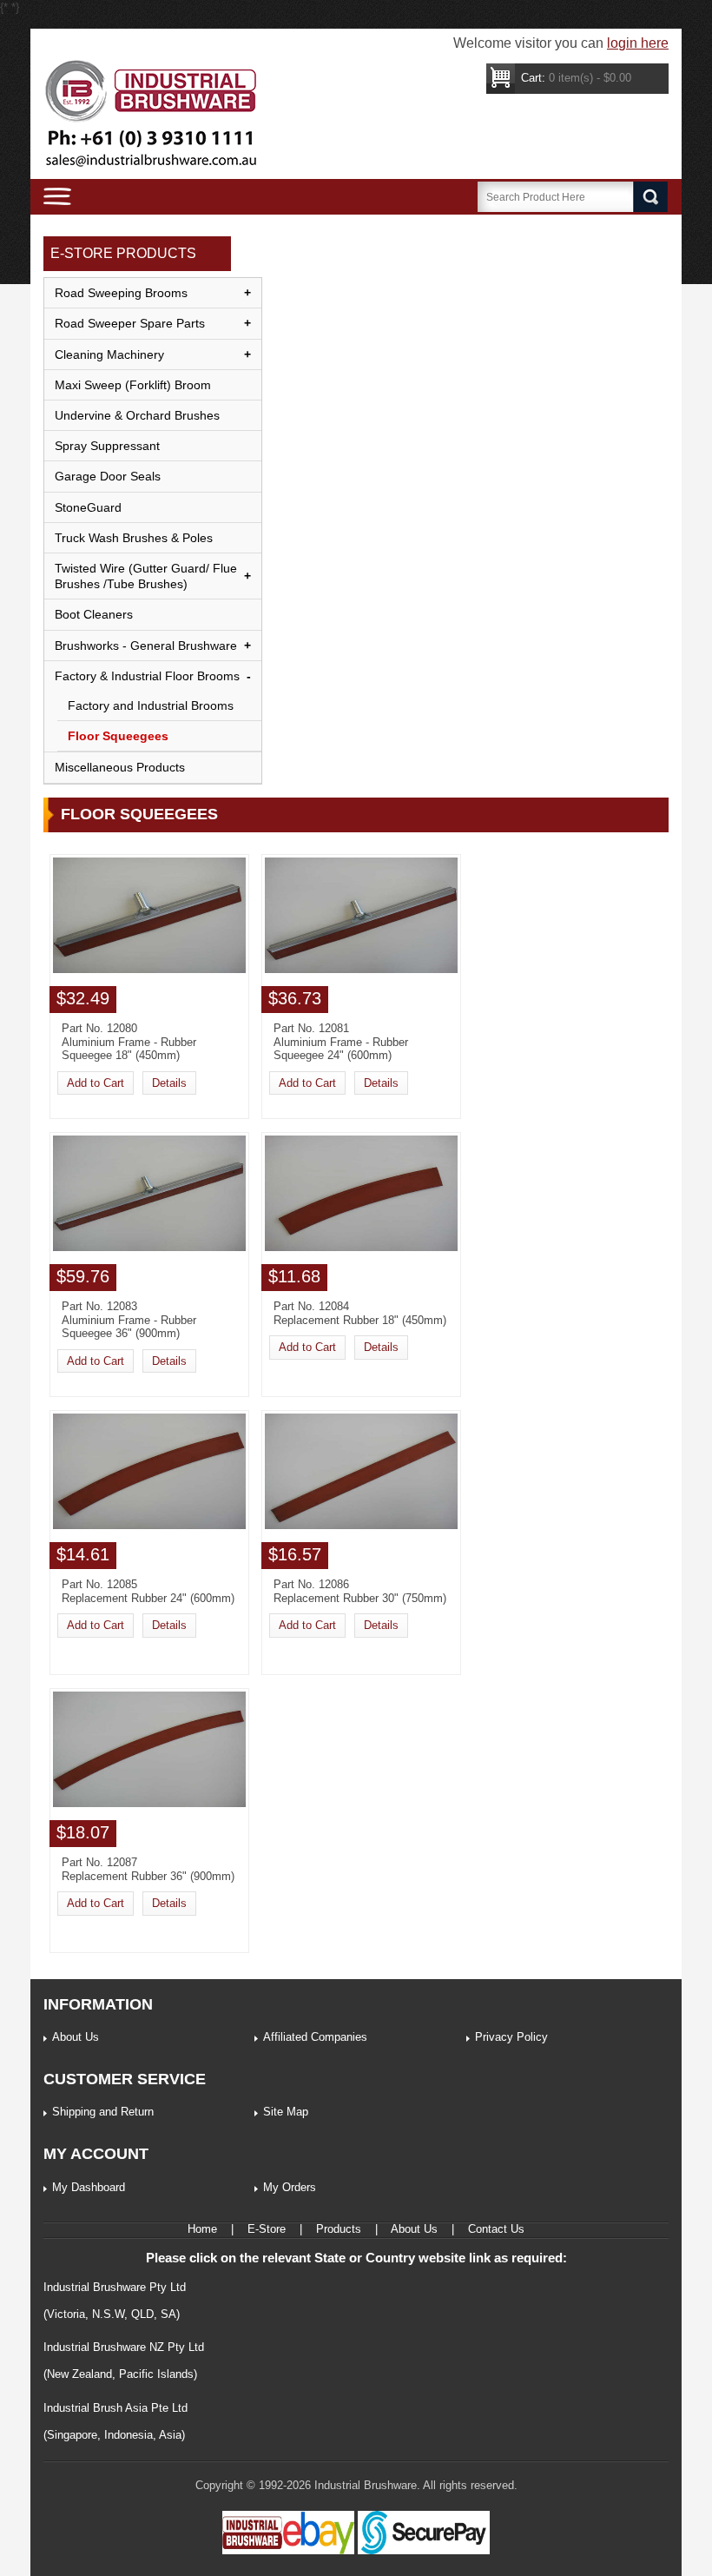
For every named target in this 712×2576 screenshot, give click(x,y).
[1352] (361, 969)
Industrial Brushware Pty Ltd (115, 2287)
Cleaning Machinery (109, 354)
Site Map (286, 2112)
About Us (76, 2037)
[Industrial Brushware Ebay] (288, 2550)
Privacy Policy (511, 2037)
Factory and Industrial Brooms (151, 705)
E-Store (267, 2229)
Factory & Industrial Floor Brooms (147, 676)
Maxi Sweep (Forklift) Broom (133, 385)
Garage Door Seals (108, 476)
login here (638, 43)
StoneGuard (88, 507)
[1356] (149, 1525)
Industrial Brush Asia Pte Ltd (115, 2408)
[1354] (149, 1247)
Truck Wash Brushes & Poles (134, 538)
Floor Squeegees (118, 736)
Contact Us (496, 2229)
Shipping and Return (103, 2112)
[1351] (149, 969)
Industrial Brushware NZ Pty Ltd (124, 2347)
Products (339, 2229)
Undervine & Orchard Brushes (137, 415)
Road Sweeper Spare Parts (130, 323)
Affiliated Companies (315, 2037)
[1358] (149, 1803)
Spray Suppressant (107, 446)
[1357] (361, 1525)
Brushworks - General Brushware (146, 646)
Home (202, 2229)
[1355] (361, 1247)
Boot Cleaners (94, 614)
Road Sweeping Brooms (121, 293)
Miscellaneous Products (120, 767)
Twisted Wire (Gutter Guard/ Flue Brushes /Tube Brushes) (146, 576)
